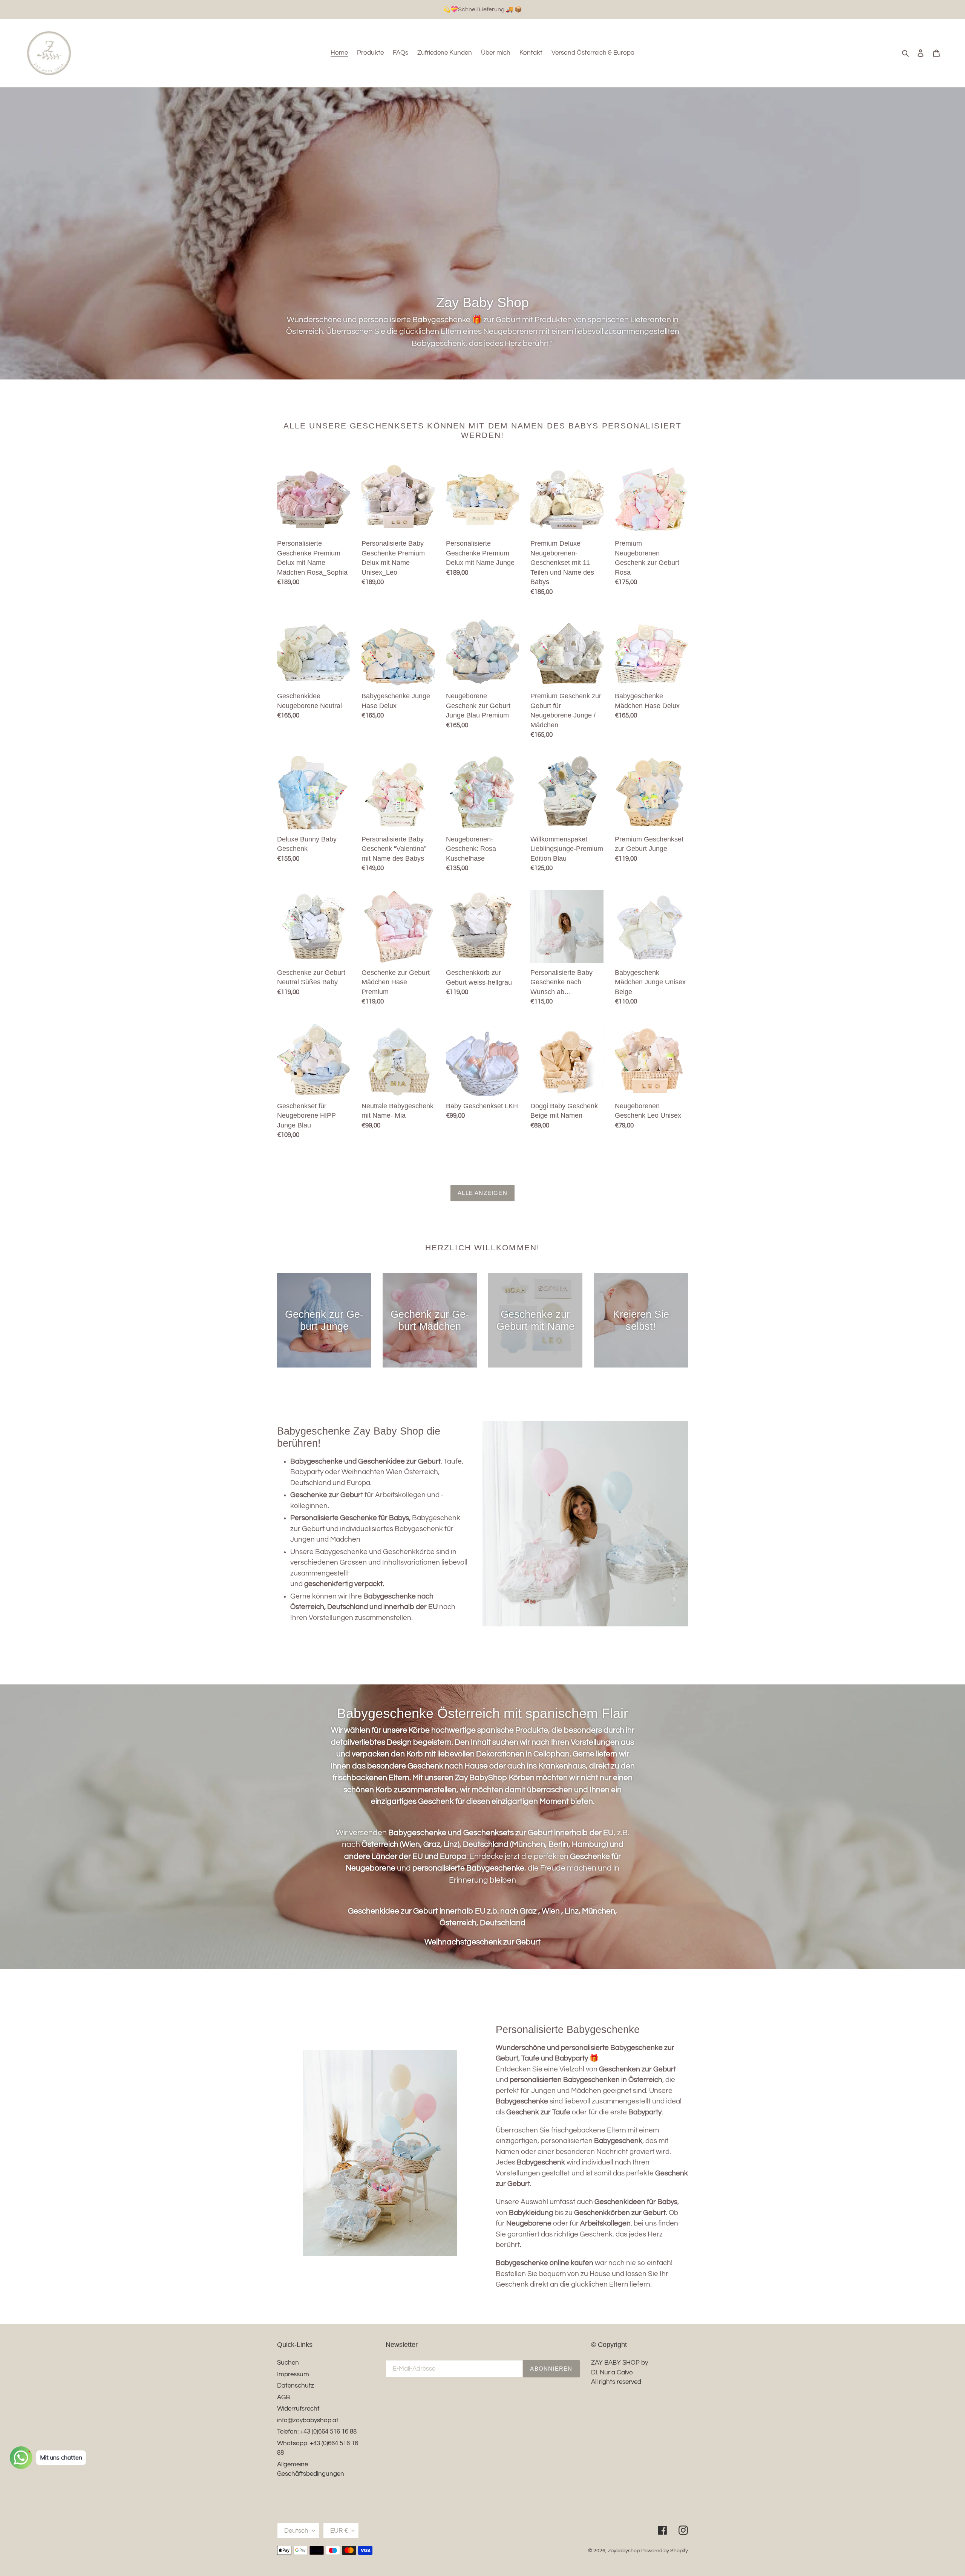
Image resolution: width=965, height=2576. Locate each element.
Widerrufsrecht (298, 2409)
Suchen (288, 2363)
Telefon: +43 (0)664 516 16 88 (317, 2432)
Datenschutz (296, 2386)
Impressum (293, 2374)
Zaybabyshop (624, 2551)
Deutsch (296, 2531)
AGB (283, 2397)
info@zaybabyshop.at (308, 2420)
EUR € (339, 2531)
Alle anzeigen (482, 1193)
